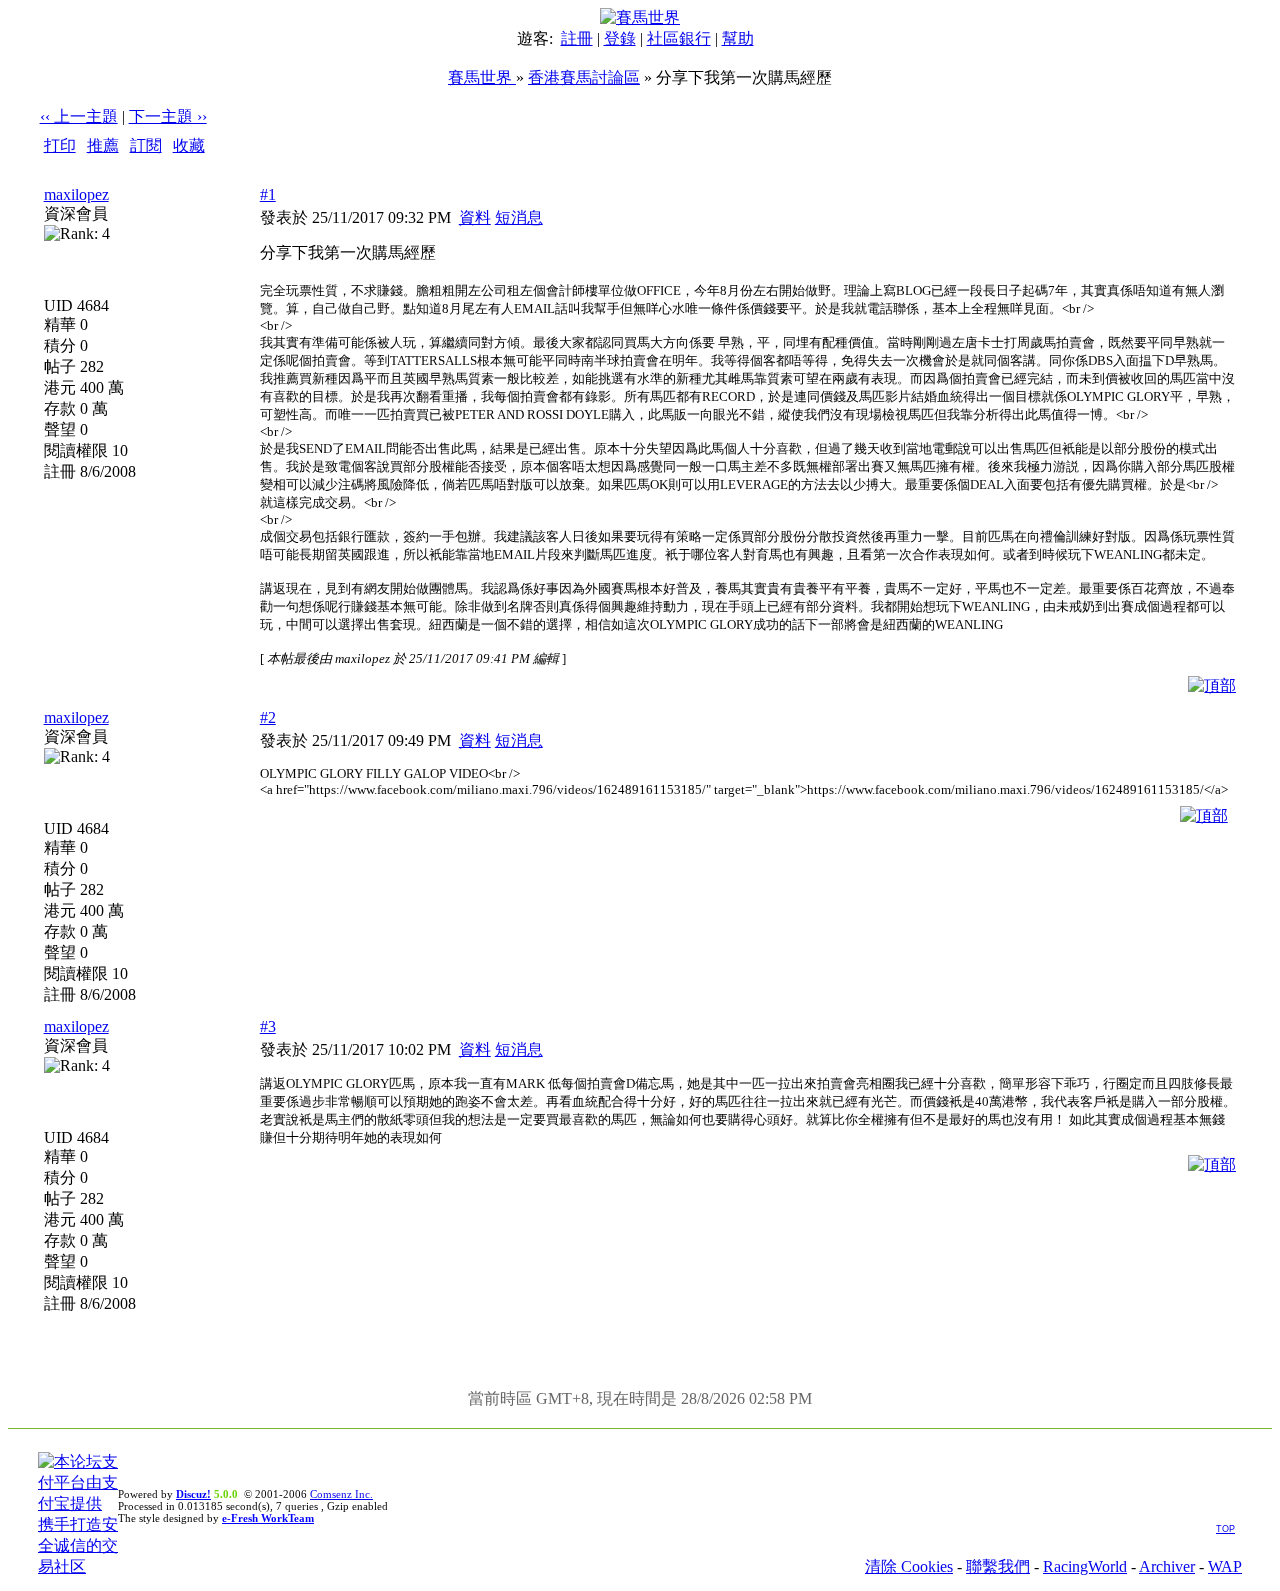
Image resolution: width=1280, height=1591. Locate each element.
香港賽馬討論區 (584, 77)
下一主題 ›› (168, 116)
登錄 (620, 38)
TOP (1225, 1529)
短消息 (519, 217)
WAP (1225, 1566)
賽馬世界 (482, 77)
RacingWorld (1085, 1566)
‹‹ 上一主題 (79, 116)
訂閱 (146, 145)
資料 (475, 217)
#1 (268, 194)
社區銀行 (679, 38)
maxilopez (76, 194)
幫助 (738, 38)
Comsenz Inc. (341, 1494)
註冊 (577, 38)
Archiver (1167, 1566)
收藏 (189, 145)
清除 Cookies (909, 1566)
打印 (60, 145)
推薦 (103, 145)
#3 (268, 1026)
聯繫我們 (998, 1566)
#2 (268, 717)
